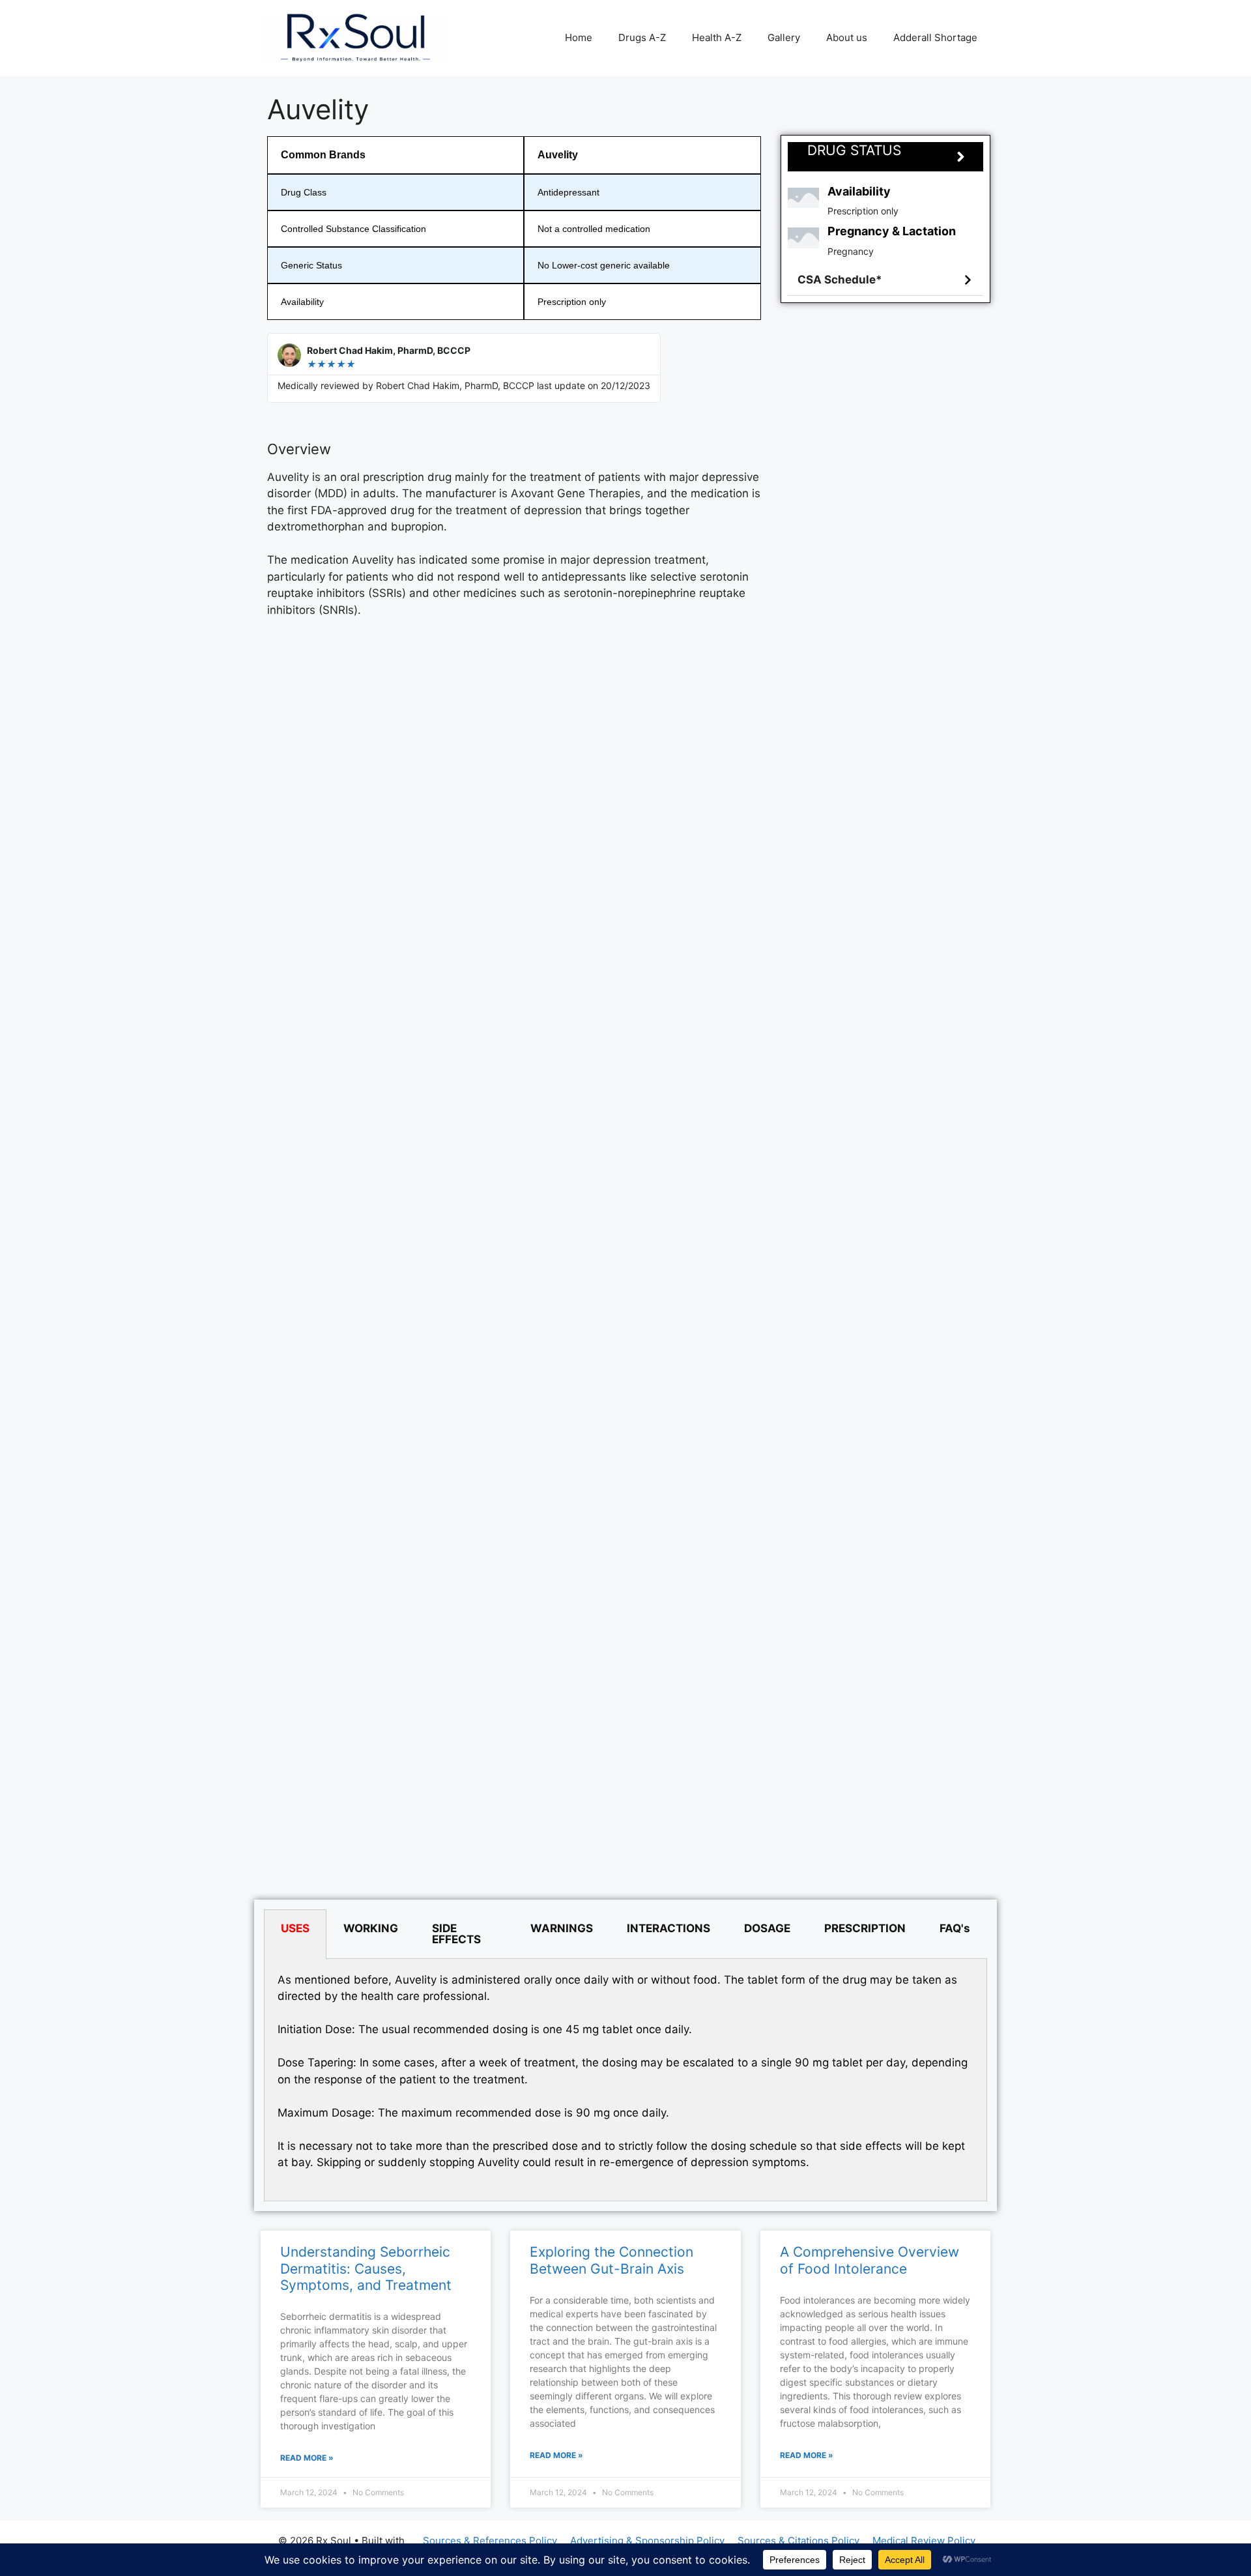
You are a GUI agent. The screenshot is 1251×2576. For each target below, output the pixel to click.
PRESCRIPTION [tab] (865, 1928)
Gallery (784, 37)
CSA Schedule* (840, 280)
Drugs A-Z (642, 37)
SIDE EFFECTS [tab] (456, 1934)
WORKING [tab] (371, 1928)
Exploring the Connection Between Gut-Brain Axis (611, 2260)
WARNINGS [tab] (562, 1928)
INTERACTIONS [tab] (669, 1928)
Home (579, 37)
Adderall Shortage (935, 37)
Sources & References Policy (490, 2540)
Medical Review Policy (924, 2540)
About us (847, 37)
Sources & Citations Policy (798, 2540)
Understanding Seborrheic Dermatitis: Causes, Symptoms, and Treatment (366, 2268)
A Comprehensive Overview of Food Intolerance (870, 2260)
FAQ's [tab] (955, 1928)
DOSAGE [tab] (767, 1928)
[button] (885, 280)
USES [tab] (295, 1928)
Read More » (307, 2458)
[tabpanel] (625, 2080)
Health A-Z (717, 37)
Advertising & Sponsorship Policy (647, 2540)
